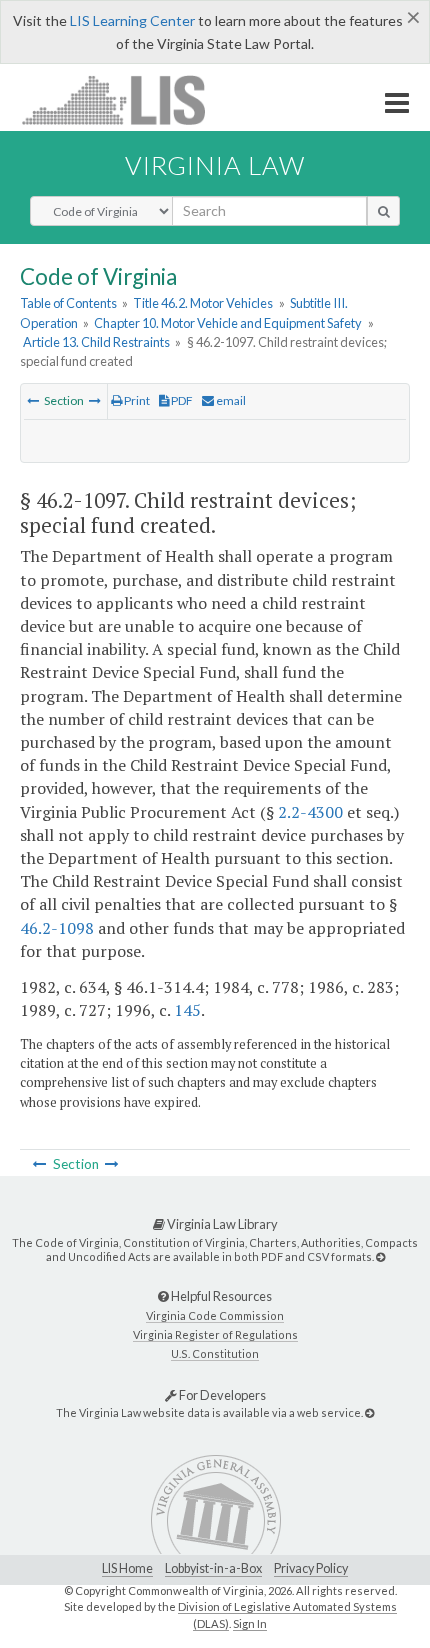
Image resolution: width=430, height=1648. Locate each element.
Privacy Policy (311, 1568)
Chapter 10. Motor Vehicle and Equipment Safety (228, 323)
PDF (181, 400)
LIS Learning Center (132, 20)
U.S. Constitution (215, 1353)
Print (136, 400)
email (230, 400)
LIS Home (127, 1568)
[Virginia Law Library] (380, 1256)
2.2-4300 (310, 812)
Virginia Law (215, 165)
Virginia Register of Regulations (215, 1334)
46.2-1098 (57, 928)
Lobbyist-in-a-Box (213, 1568)
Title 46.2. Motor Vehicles (203, 303)
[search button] (383, 211)
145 (187, 1010)
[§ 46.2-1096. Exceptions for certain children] (33, 400)
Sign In (250, 1623)
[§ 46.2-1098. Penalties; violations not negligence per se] (95, 400)
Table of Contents (68, 303)
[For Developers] (369, 1412)
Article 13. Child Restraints (96, 342)
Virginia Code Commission (215, 1315)
